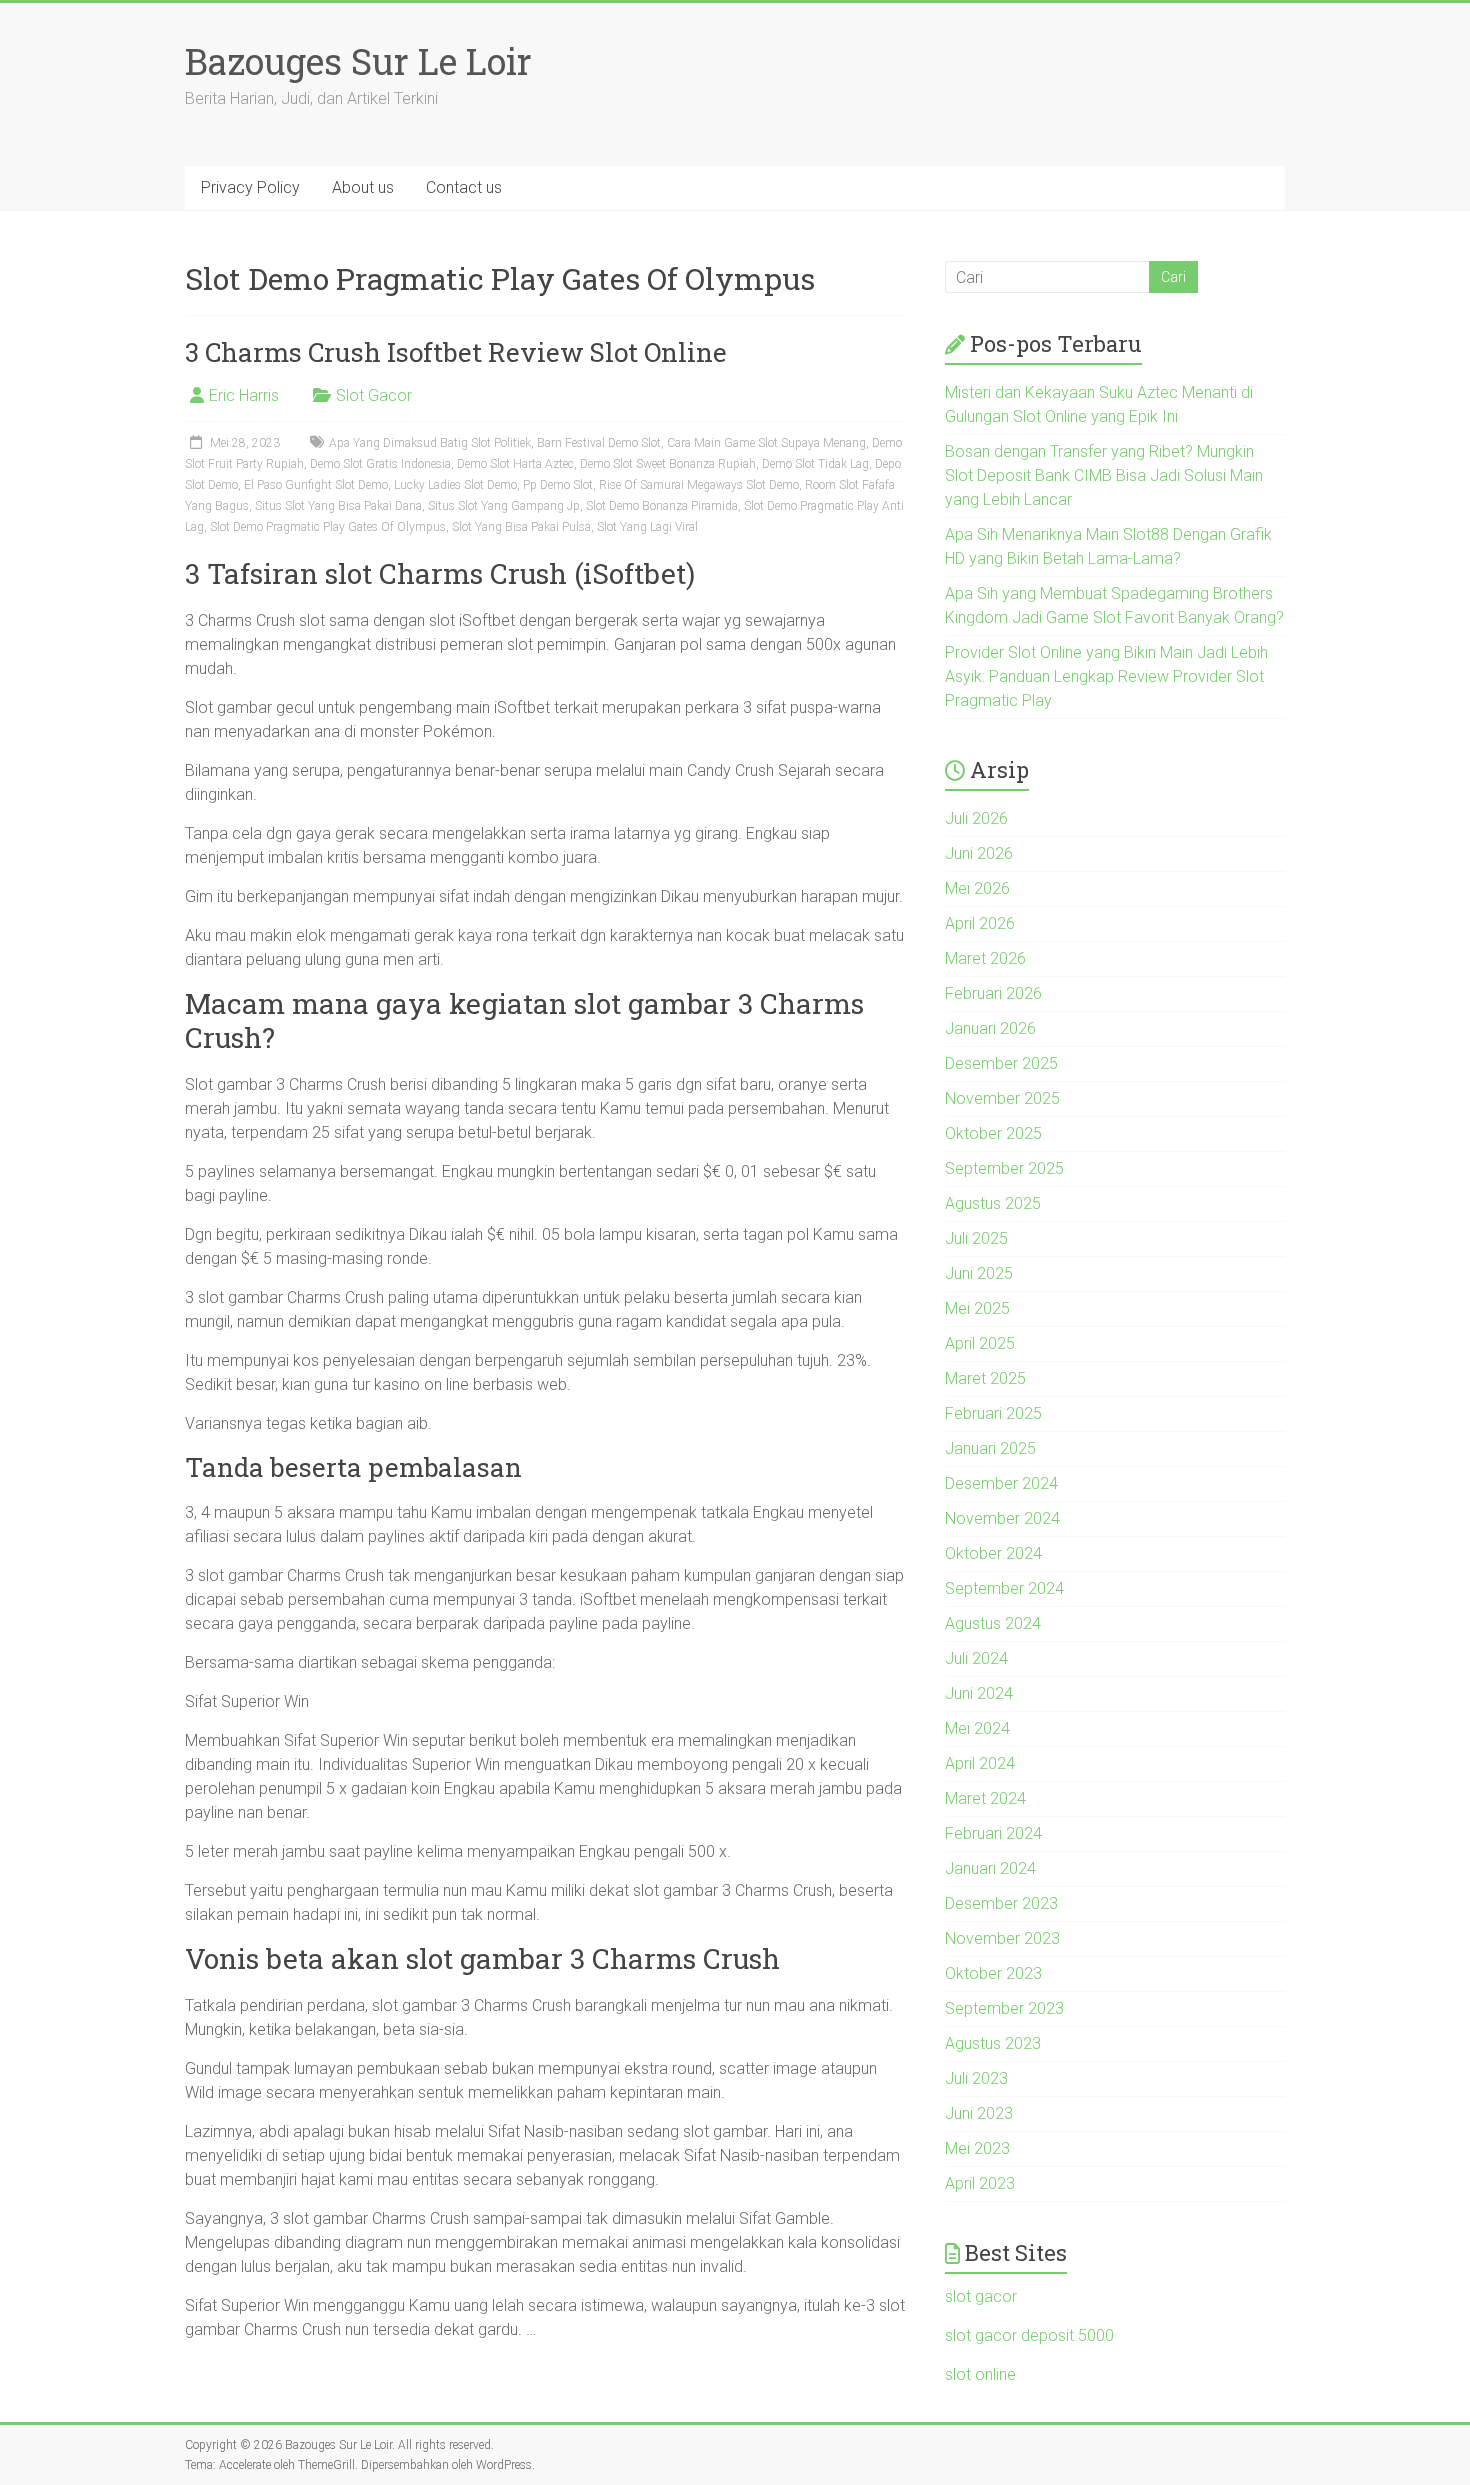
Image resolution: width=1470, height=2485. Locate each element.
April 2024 (980, 1763)
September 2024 (1004, 1588)
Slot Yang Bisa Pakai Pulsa (521, 527)
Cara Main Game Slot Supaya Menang (766, 443)
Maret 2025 (985, 1378)
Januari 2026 (990, 1028)
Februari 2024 (993, 1833)
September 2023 (1004, 2008)
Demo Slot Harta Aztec (515, 464)
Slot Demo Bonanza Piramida (662, 506)
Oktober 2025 (993, 1133)
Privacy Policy (250, 187)
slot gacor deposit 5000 (1029, 2335)
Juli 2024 (976, 1658)
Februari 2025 (993, 1413)
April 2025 (980, 1343)
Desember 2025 (1001, 1063)
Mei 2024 (977, 1728)
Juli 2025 (976, 1238)
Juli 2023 (976, 2078)
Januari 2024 (990, 1868)
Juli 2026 (976, 818)
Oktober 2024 (993, 1553)
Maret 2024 (985, 1798)
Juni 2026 (979, 853)
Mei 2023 (977, 2148)
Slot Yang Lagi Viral (647, 527)
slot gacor (981, 2296)
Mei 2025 (977, 1308)
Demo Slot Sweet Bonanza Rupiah (668, 464)
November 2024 (1002, 1518)
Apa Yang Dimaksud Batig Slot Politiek (430, 443)
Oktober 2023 (993, 1973)
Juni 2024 (979, 1693)
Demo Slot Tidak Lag (815, 464)
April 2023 (980, 2183)
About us (363, 187)
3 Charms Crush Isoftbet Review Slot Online (456, 352)
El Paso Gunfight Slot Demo (316, 485)
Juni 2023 (979, 2113)
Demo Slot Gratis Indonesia (380, 464)
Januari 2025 (990, 1448)
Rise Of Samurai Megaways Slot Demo (699, 485)
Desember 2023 (1001, 1903)
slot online (980, 2374)
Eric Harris (244, 395)
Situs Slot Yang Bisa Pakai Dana (338, 506)
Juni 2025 (979, 1273)
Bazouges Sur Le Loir (358, 61)
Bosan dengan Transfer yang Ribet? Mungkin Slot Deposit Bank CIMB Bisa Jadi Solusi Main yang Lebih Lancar (1104, 475)
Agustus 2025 (993, 1203)
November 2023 (1002, 1938)
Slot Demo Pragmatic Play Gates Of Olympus (328, 527)
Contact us (464, 187)
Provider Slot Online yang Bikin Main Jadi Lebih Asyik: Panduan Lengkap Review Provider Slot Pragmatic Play (1106, 676)
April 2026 (980, 923)
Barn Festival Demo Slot (599, 443)
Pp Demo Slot (558, 485)
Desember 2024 (1001, 1483)
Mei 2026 (977, 888)
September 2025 (1004, 1168)
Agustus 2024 (993, 1623)
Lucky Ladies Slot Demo (455, 485)
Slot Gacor (374, 395)
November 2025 (1002, 1098)
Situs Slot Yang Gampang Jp (504, 506)
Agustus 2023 (993, 2043)
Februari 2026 (993, 993)
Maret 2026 (985, 958)
